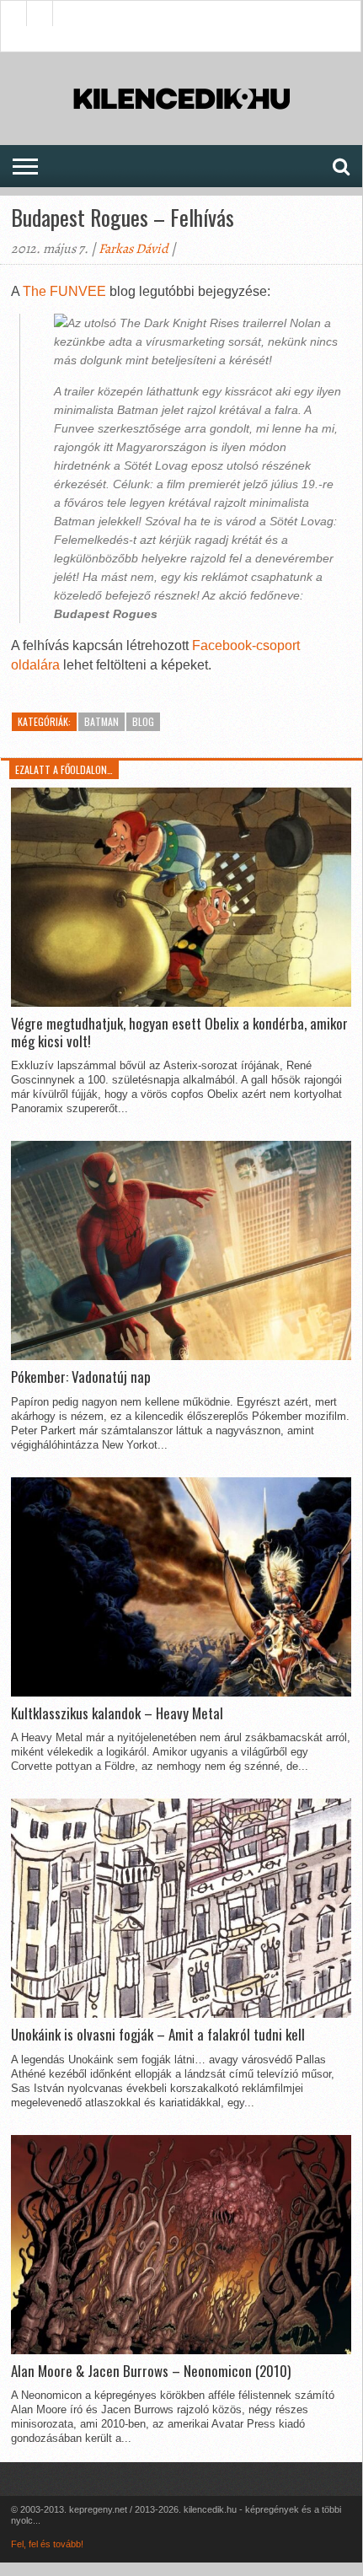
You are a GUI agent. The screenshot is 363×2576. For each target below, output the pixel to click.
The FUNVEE (64, 291)
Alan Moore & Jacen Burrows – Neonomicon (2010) (151, 2371)
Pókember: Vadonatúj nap (81, 1377)
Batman (101, 721)
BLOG (143, 721)
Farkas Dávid (133, 249)
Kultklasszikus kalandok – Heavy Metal (117, 1713)
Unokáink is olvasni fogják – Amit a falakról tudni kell (158, 2035)
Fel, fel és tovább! (47, 2544)
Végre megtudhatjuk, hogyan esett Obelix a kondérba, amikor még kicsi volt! (179, 1033)
